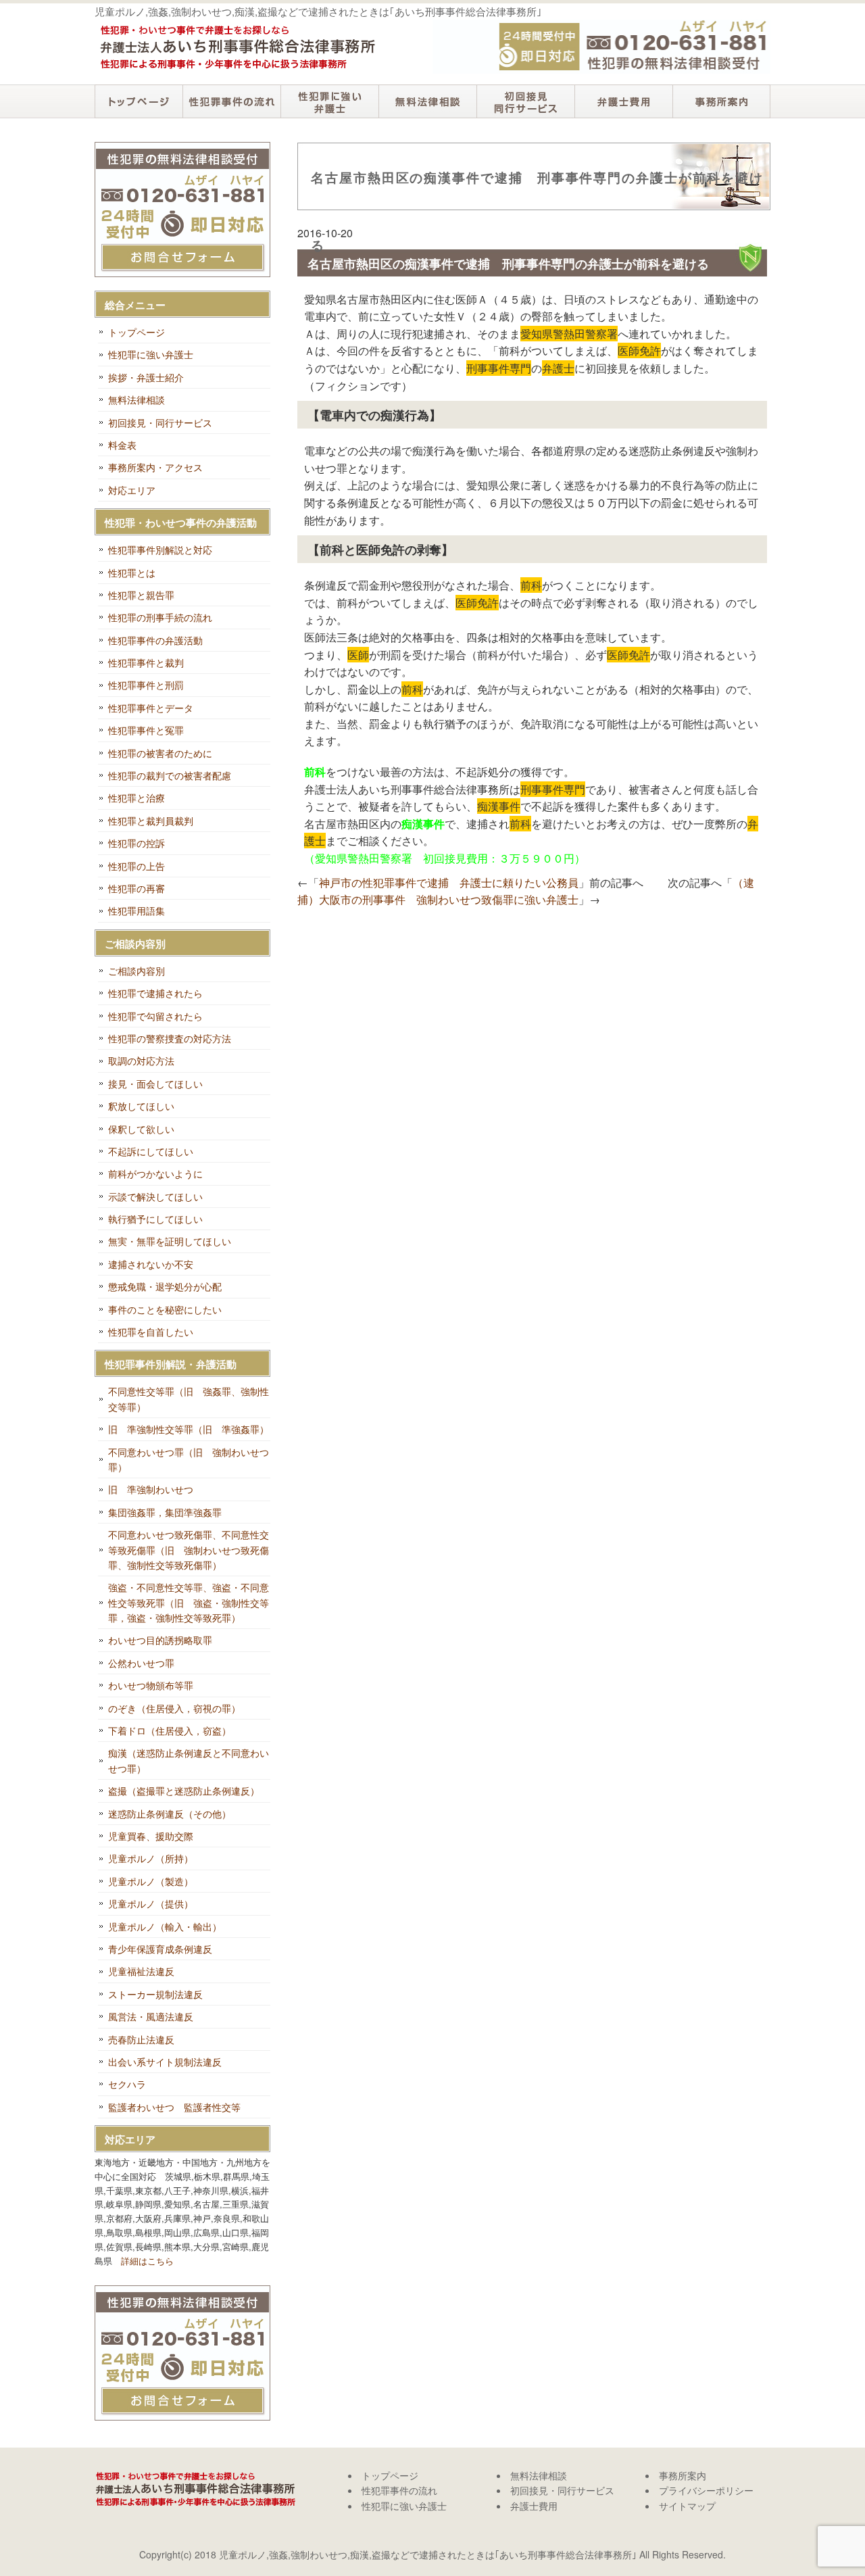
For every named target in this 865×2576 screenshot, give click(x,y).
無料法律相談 (427, 101)
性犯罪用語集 (137, 910)
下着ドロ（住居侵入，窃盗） (170, 1730)
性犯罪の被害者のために (160, 753)
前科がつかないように (155, 1173)
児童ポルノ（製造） (151, 1881)
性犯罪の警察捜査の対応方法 (170, 1038)
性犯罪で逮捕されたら (155, 993)
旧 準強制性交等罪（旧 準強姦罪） (189, 1429)
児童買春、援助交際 (151, 1836)
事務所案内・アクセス (155, 467)
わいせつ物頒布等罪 (151, 1685)
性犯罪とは (132, 573)
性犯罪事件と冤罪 (146, 730)
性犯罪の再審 (137, 888)
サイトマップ (687, 2506)
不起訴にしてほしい (151, 1151)
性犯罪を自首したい (151, 1332)
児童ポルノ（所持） (151, 1858)
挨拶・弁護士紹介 (146, 377)
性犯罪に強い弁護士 (329, 101)
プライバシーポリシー (706, 2490)
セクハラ (127, 2084)
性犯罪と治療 (137, 798)
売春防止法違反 (141, 2039)
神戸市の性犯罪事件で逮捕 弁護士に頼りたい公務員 (449, 882)
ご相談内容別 (137, 971)
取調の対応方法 (141, 1061)
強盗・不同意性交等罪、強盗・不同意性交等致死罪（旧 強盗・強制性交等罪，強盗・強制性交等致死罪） (189, 1602)
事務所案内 (721, 101)
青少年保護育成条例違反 (160, 1949)
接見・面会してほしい (155, 1084)
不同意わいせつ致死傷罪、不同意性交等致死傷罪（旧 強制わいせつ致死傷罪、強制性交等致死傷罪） (189, 1550)
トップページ (139, 101)
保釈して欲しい (141, 1129)
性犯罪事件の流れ (231, 101)
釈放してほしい (141, 1106)
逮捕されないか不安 (151, 1264)
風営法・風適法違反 (151, 2016)
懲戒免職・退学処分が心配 (165, 1286)
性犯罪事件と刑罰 (146, 685)
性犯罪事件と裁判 (146, 662)
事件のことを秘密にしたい (165, 1309)
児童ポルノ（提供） (151, 1903)
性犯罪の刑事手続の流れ (160, 617)
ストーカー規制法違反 (155, 1994)
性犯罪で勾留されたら (155, 1016)
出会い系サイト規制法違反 (165, 2062)
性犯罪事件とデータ (151, 708)
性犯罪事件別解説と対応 (160, 550)
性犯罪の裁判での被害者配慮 (170, 775)
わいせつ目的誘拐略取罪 (160, 1640)
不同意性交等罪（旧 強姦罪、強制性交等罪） (189, 1399)
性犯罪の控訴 (137, 843)
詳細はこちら (147, 2261)
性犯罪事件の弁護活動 (155, 640)
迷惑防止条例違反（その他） (170, 1814)
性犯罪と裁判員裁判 (151, 821)
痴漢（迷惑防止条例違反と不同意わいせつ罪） (189, 1760)
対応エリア (132, 490)
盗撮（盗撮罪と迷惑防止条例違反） (184, 1791)
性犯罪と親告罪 (141, 595)
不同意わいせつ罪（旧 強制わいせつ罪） (189, 1459)
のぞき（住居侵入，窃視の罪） (174, 1708)
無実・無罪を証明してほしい (170, 1241)
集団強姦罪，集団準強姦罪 (165, 1512)
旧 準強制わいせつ (151, 1489)
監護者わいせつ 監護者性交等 (174, 2107)
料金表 (122, 445)
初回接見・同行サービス (525, 101)
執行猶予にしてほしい (155, 1219)
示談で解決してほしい (155, 1196)
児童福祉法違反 (141, 1971)
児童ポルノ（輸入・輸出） (165, 1926)
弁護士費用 (623, 101)
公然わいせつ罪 (141, 1663)
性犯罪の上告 (137, 866)
